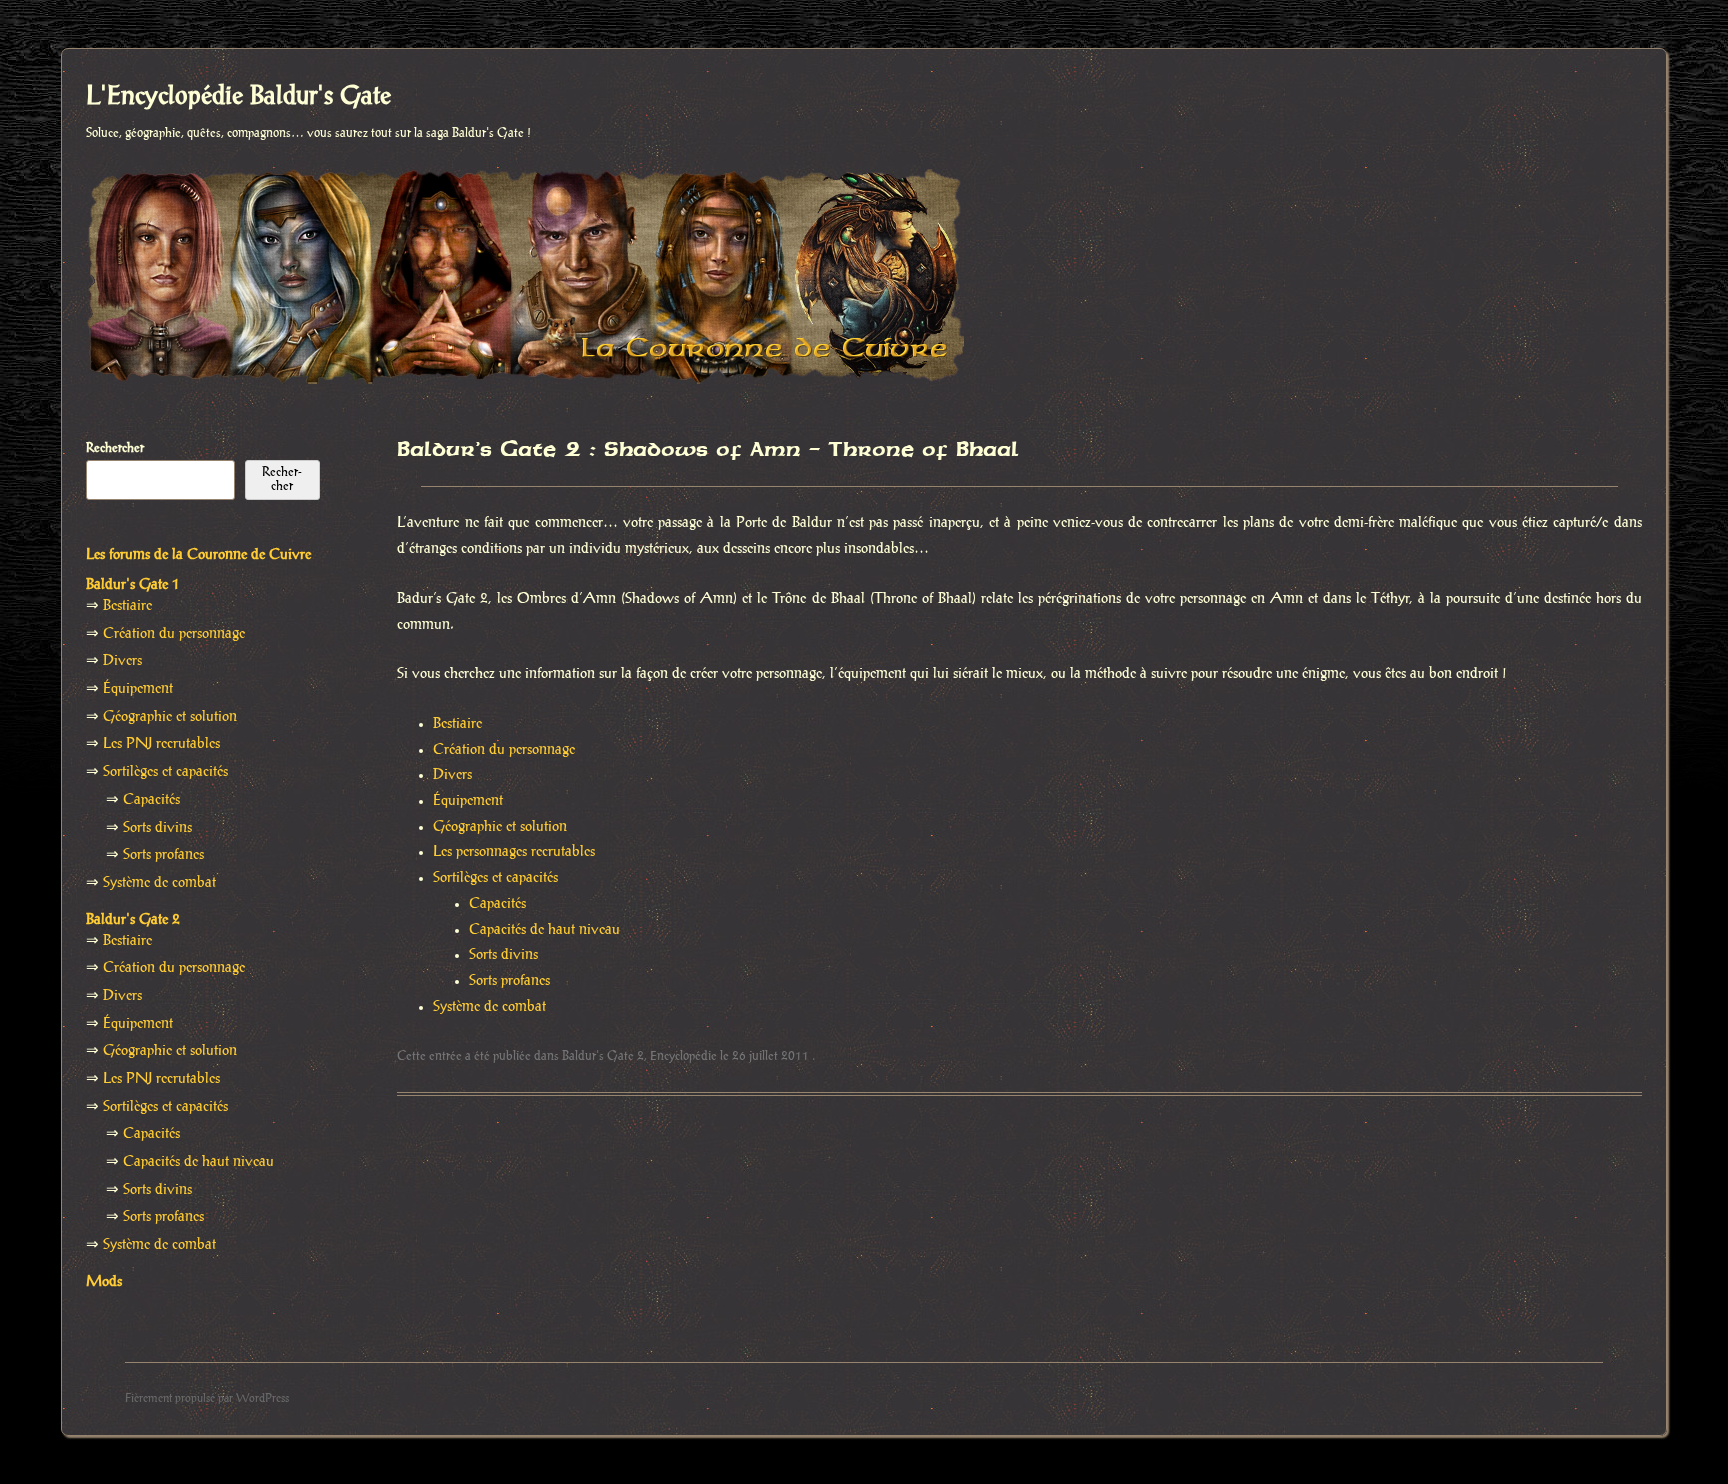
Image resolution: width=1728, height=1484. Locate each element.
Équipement (468, 801)
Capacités (497, 904)
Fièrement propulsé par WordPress (207, 1398)
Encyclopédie (683, 1056)
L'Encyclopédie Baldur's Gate (238, 97)
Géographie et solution (500, 827)
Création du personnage (504, 750)
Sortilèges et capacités (495, 878)
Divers (452, 775)
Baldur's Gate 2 (603, 1056)
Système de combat (489, 1007)
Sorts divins (503, 955)
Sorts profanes (509, 981)
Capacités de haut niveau (544, 930)
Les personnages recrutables (514, 852)
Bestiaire (457, 724)
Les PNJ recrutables (161, 744)
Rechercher (115, 448)
